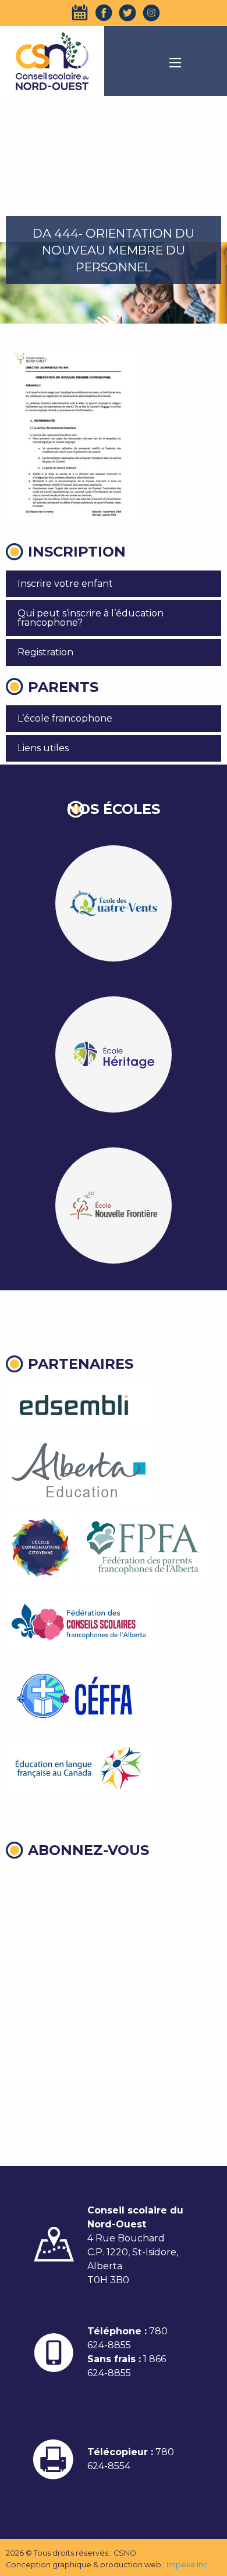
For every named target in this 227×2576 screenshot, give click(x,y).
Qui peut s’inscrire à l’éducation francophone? (91, 618)
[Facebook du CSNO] (104, 13)
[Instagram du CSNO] (151, 13)
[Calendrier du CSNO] (80, 13)
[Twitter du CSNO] (127, 13)
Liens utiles (43, 748)
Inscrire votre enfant (65, 584)
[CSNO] (52, 61)
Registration (45, 652)
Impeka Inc (187, 2565)
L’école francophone (65, 718)
